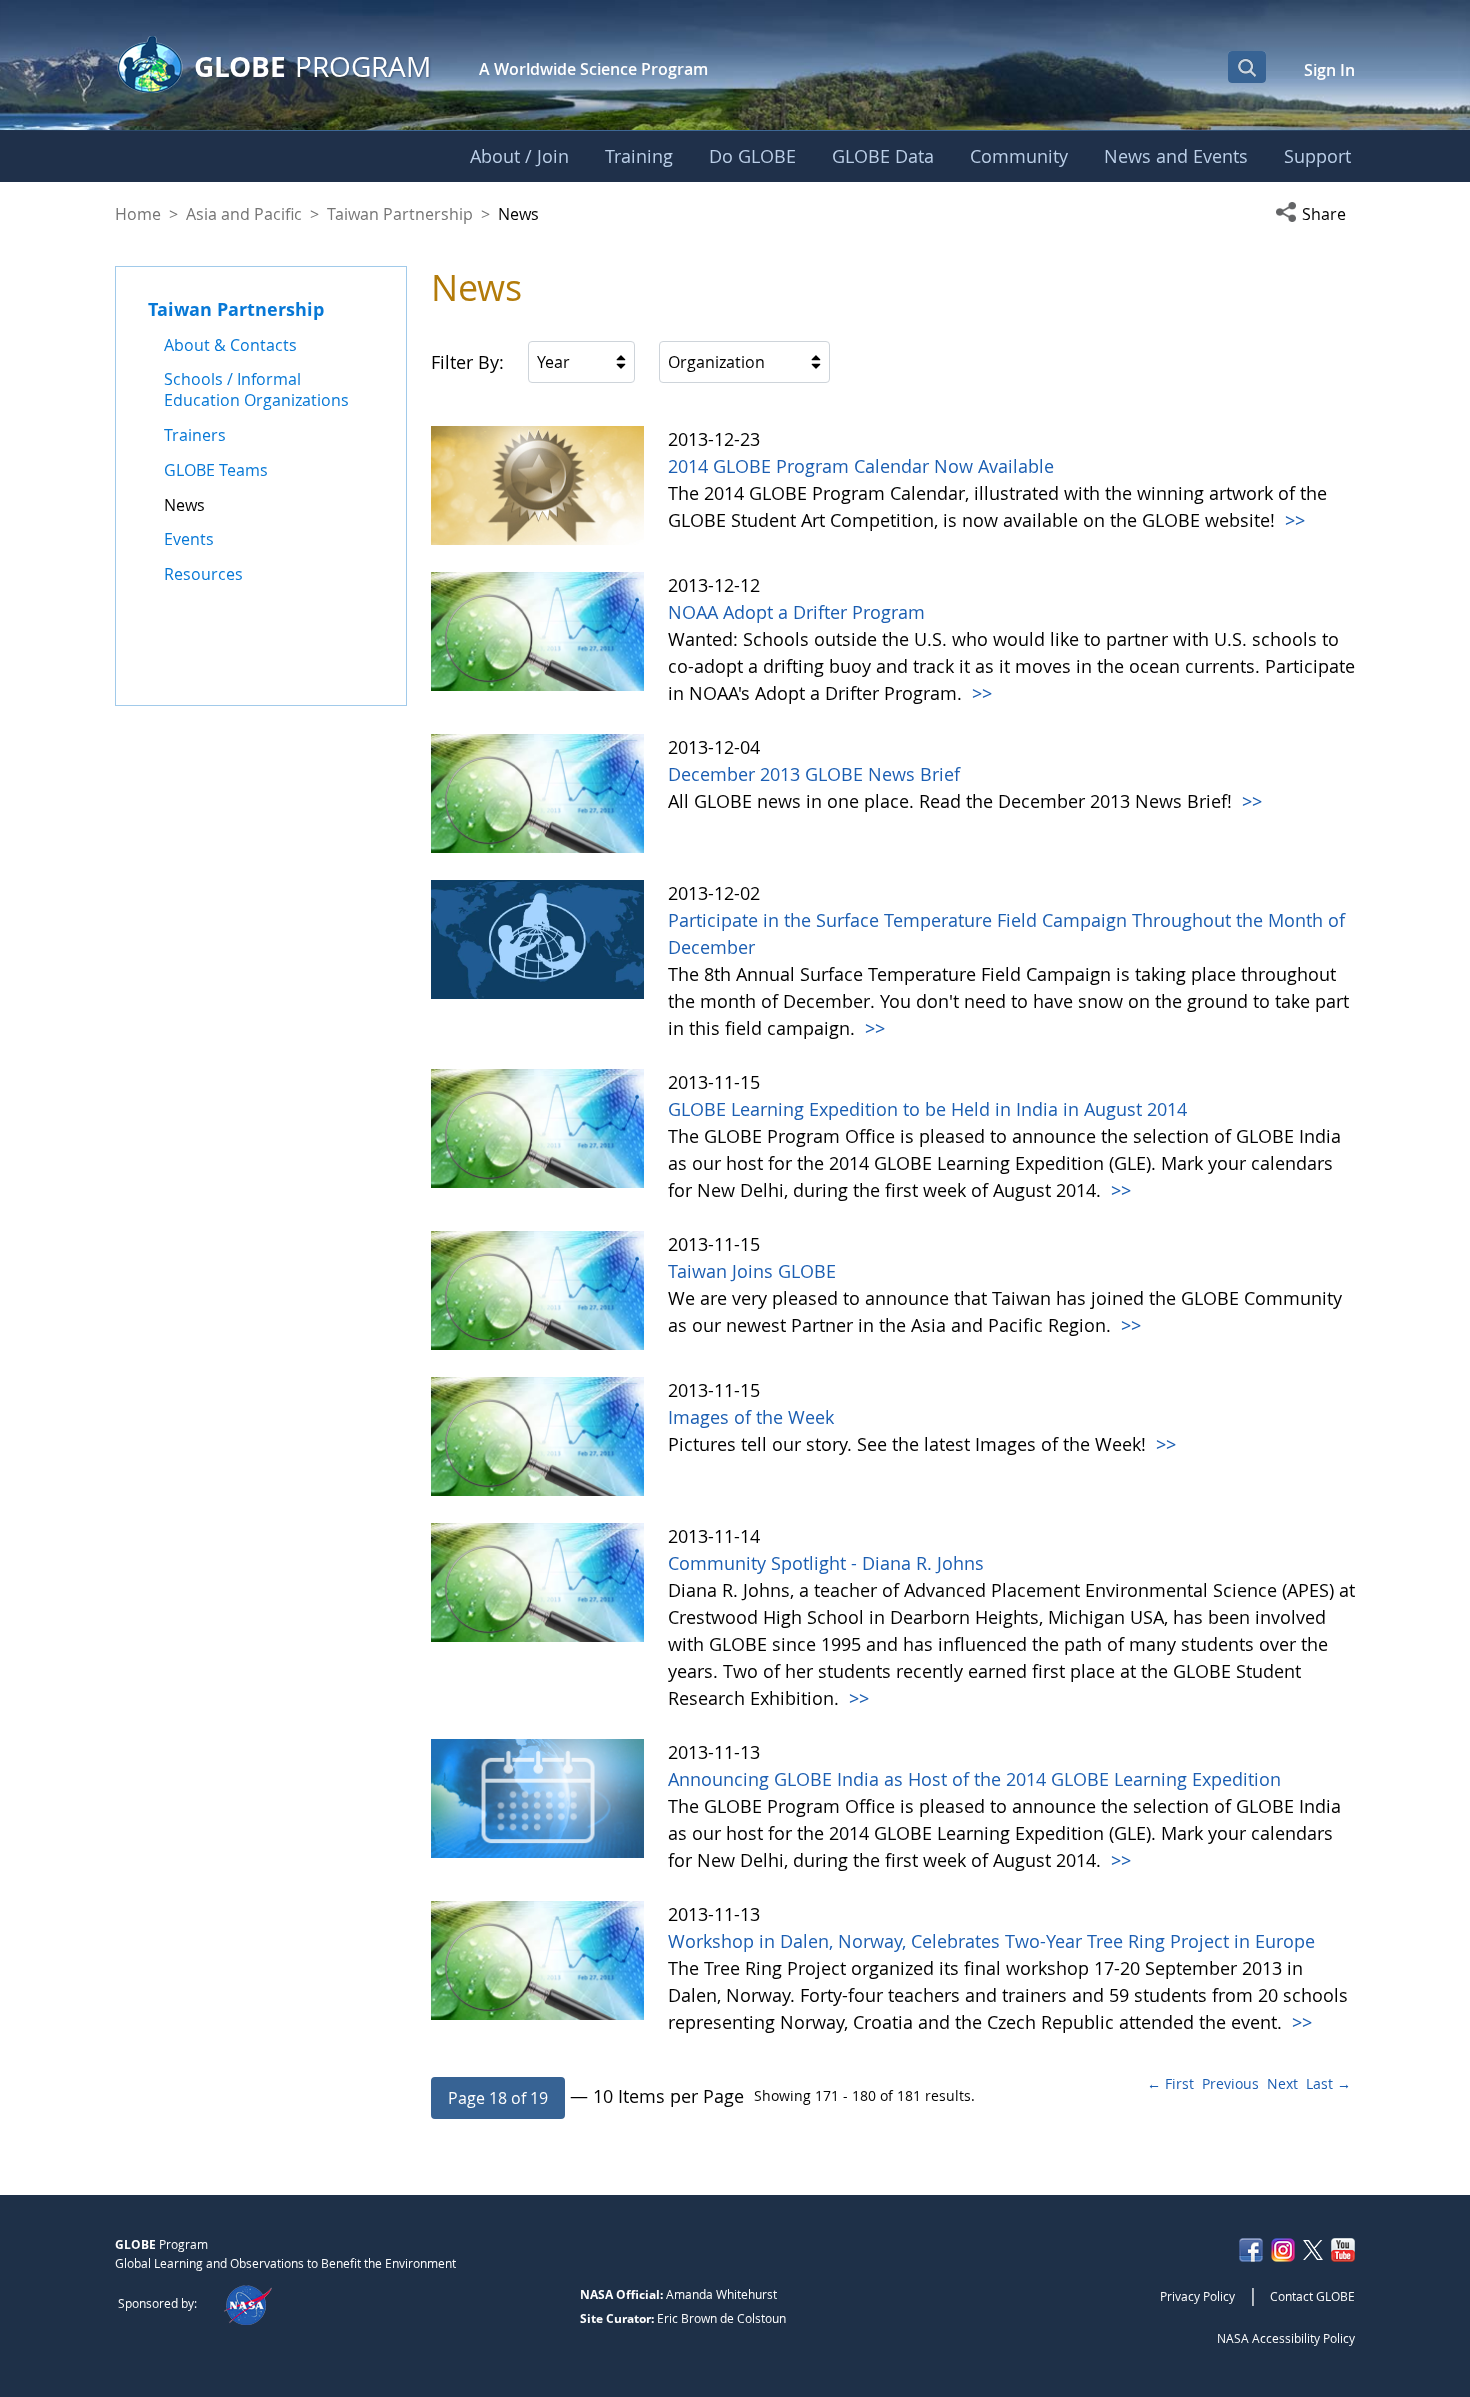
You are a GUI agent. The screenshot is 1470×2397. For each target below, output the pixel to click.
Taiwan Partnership (400, 214)
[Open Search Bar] (1247, 67)
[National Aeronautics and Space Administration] (247, 2303)
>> (1292, 520)
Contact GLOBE (1312, 2296)
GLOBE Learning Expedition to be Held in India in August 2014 (927, 1109)
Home (138, 214)
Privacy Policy (1197, 2296)
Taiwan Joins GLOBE (752, 1271)
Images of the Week (751, 1417)
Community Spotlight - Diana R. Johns (826, 1563)
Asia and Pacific (244, 214)
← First (1170, 2083)
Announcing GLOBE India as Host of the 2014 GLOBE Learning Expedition (974, 1779)
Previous (1230, 2083)
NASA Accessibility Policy (1286, 2338)
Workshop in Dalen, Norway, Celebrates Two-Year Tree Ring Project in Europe (991, 1941)
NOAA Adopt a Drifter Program (796, 612)
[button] (1315, 214)
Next (1282, 2083)
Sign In (1329, 70)
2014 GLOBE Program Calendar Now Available (861, 466)
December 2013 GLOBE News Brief (814, 774)
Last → (1328, 2083)
